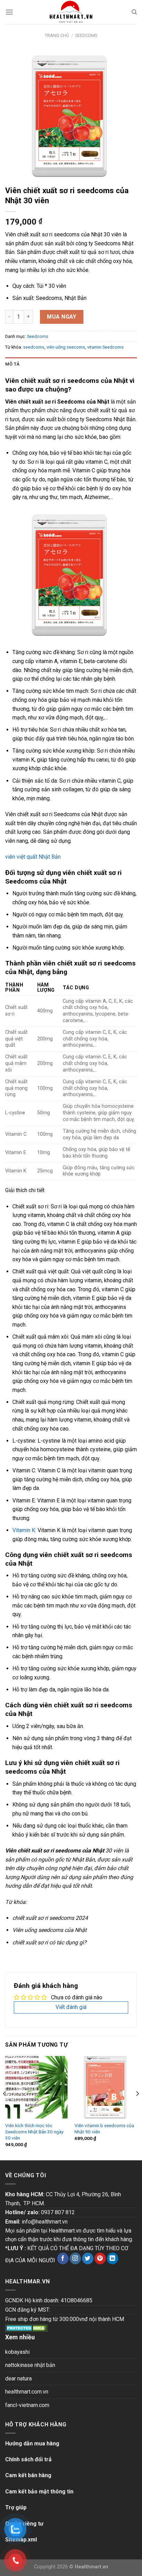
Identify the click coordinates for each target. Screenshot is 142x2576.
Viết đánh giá (71, 2007)
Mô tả (12, 364)
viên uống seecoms (66, 347)
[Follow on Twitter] (88, 2258)
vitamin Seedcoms (105, 347)
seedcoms (34, 347)
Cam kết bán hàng (28, 2475)
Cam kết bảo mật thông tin (39, 2492)
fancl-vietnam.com (27, 2405)
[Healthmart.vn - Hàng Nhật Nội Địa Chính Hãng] (71, 12)
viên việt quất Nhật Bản (33, 857)
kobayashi (17, 2352)
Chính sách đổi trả (28, 2459)
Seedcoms (86, 35)
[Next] (137, 2107)
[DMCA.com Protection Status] (26, 2328)
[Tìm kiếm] (134, 12)
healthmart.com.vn (27, 2392)
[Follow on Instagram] (75, 2258)
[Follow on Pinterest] (100, 2258)
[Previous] (5, 2107)
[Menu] (9, 12)
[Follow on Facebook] (63, 2258)
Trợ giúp (16, 2507)
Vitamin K (24, 1530)
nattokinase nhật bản (30, 2365)
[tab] (71, 364)
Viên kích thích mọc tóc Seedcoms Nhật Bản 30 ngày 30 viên (34, 2131)
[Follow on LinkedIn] (113, 2258)
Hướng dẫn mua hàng (32, 2443)
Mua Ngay (62, 317)
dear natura (18, 2379)
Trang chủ (57, 35)
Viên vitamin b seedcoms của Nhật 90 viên (104, 2129)
